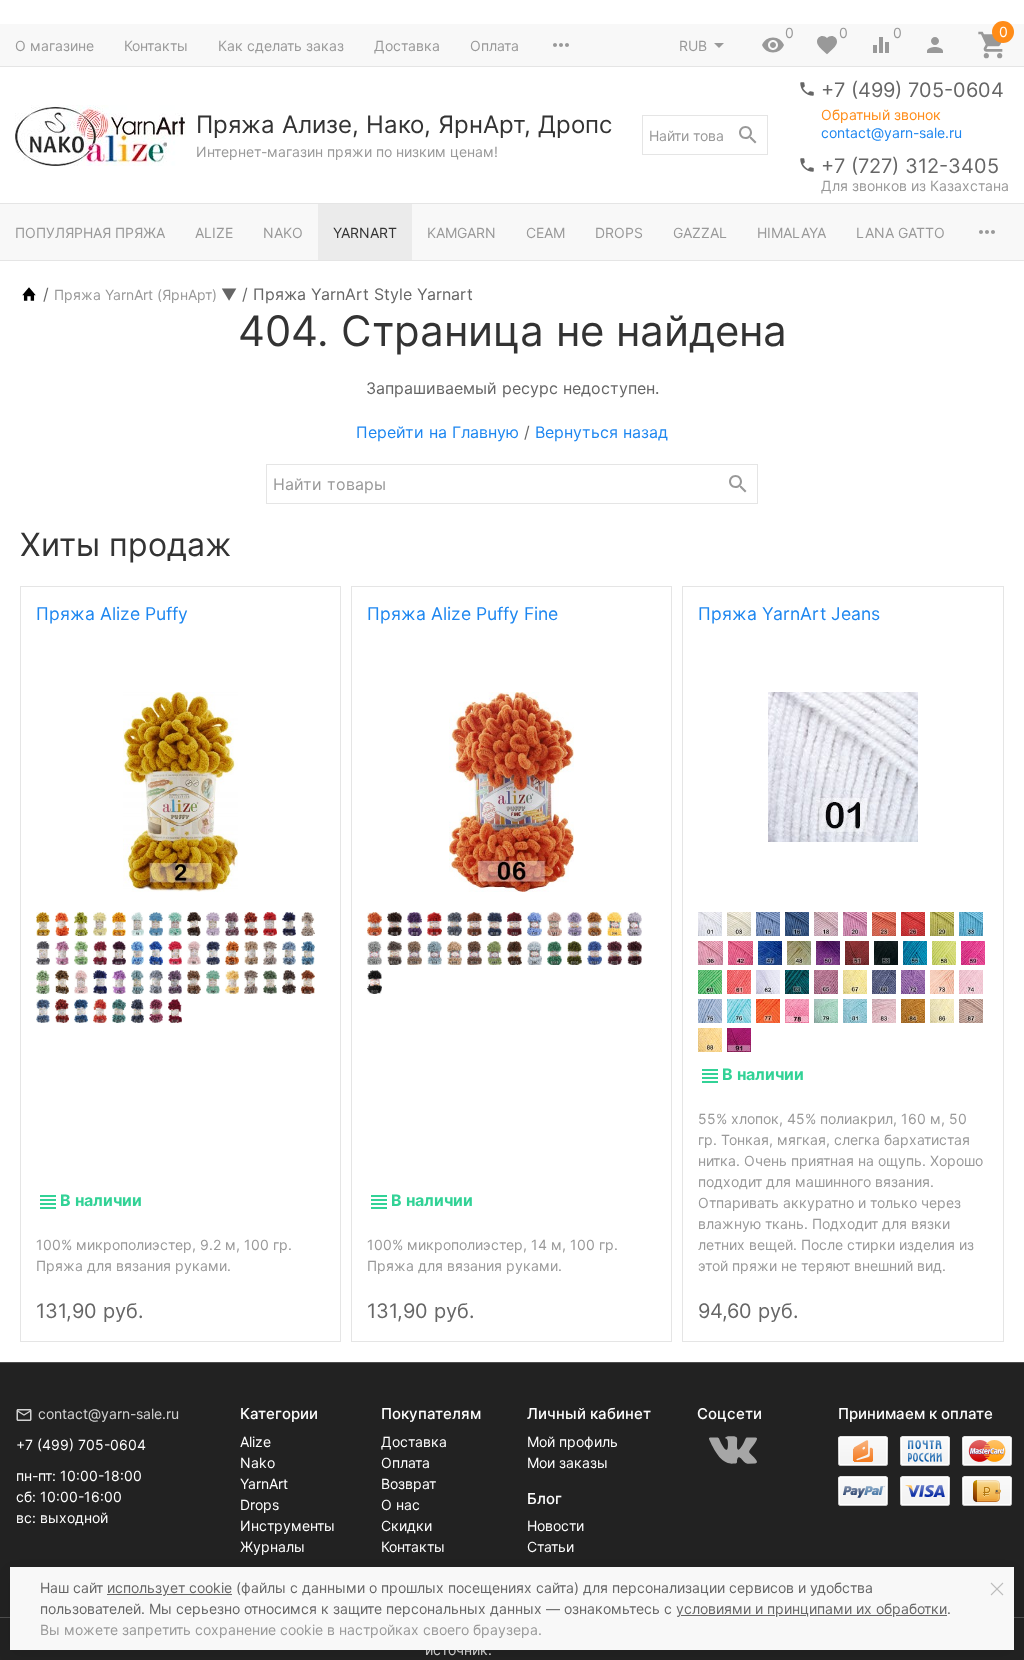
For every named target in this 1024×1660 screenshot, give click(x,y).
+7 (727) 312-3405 (910, 166)
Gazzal (700, 232)
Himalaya (791, 232)
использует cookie (169, 1587)
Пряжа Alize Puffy (112, 613)
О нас (400, 1504)
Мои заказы (567, 1462)
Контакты (156, 45)
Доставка (407, 45)
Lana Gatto (900, 232)
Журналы (272, 1546)
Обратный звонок (881, 115)
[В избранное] (303, 1294)
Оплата (494, 45)
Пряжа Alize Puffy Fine (462, 613)
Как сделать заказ (281, 45)
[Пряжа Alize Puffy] (180, 792)
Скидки (406, 1525)
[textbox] (705, 135)
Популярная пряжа (90, 232)
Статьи (550, 1546)
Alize (214, 232)
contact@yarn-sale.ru (891, 132)
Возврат (408, 1483)
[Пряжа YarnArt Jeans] (842, 767)
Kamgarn (461, 232)
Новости (555, 1525)
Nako (283, 232)
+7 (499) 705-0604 (912, 90)
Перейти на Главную (437, 432)
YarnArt (365, 232)
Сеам (545, 232)
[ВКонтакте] (733, 1450)
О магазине (54, 45)
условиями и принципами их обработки (811, 1608)
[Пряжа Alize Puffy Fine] (511, 792)
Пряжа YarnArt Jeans (789, 613)
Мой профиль (572, 1441)
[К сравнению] (269, 1294)
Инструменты (287, 1525)
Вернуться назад (601, 432)
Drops (619, 232)
